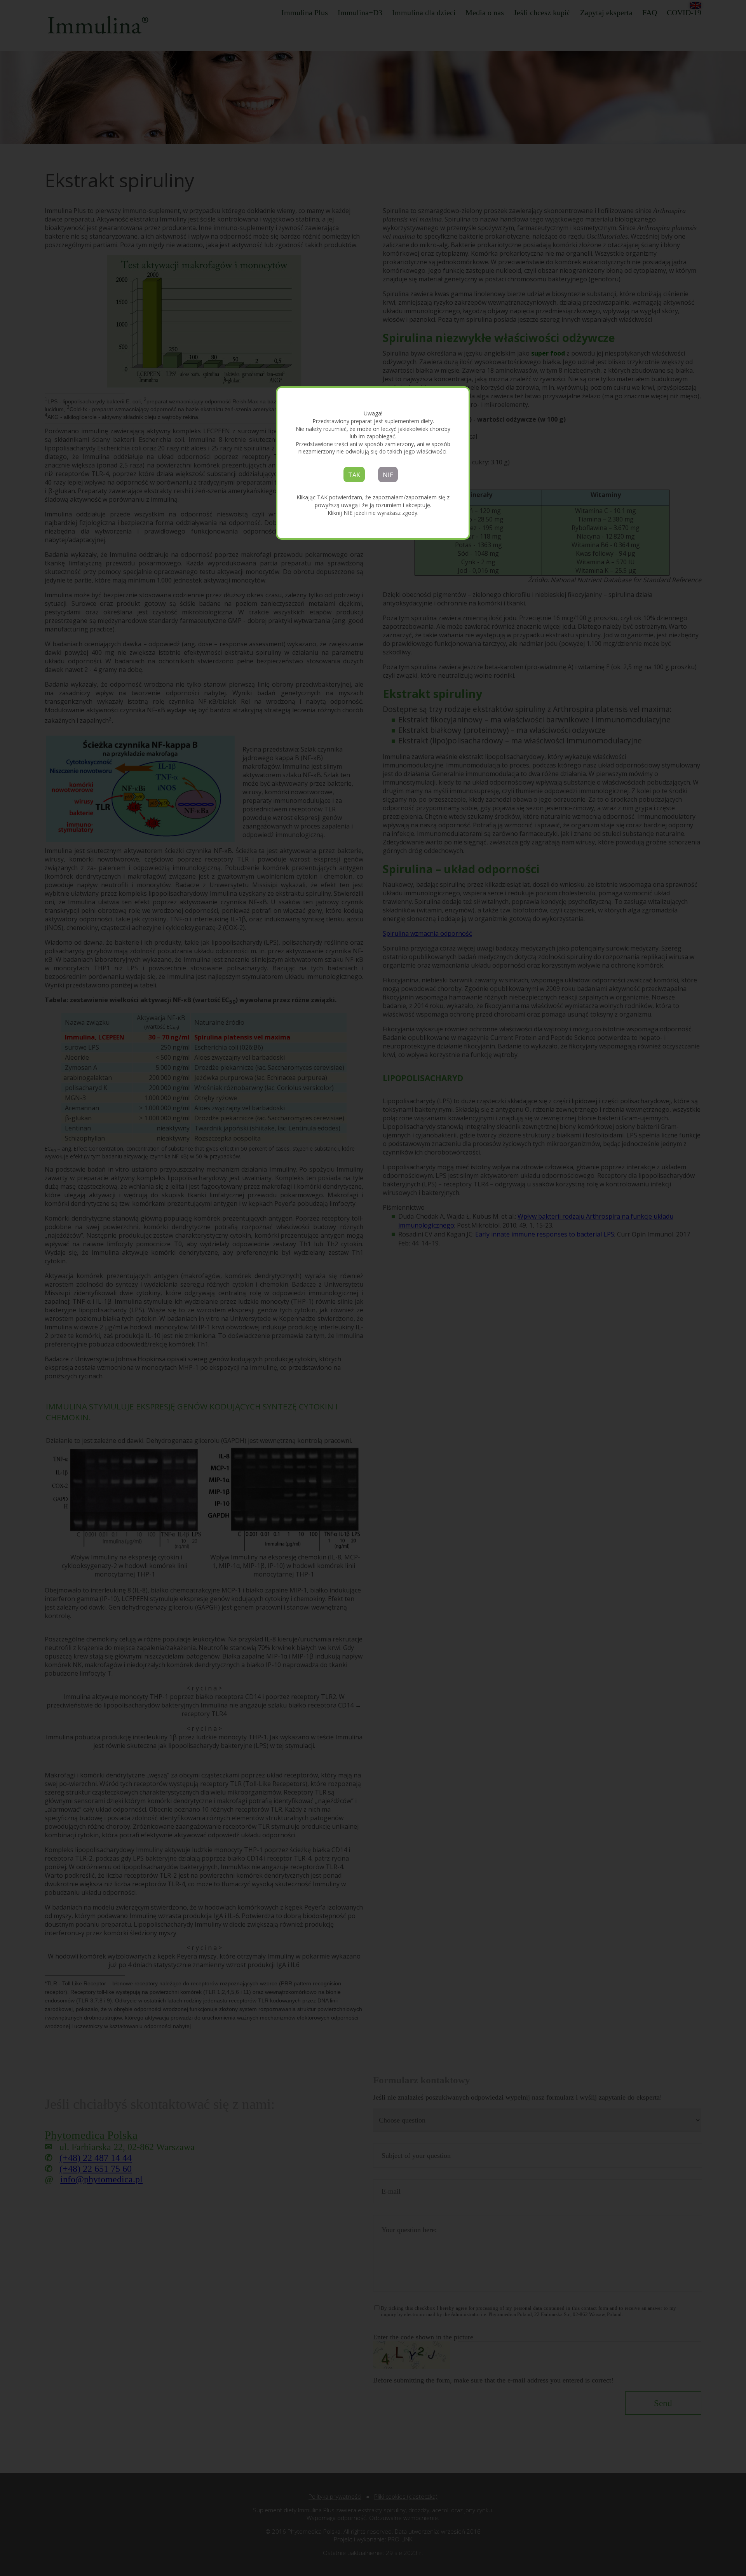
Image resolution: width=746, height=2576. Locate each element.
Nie (388, 475)
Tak (354, 475)
